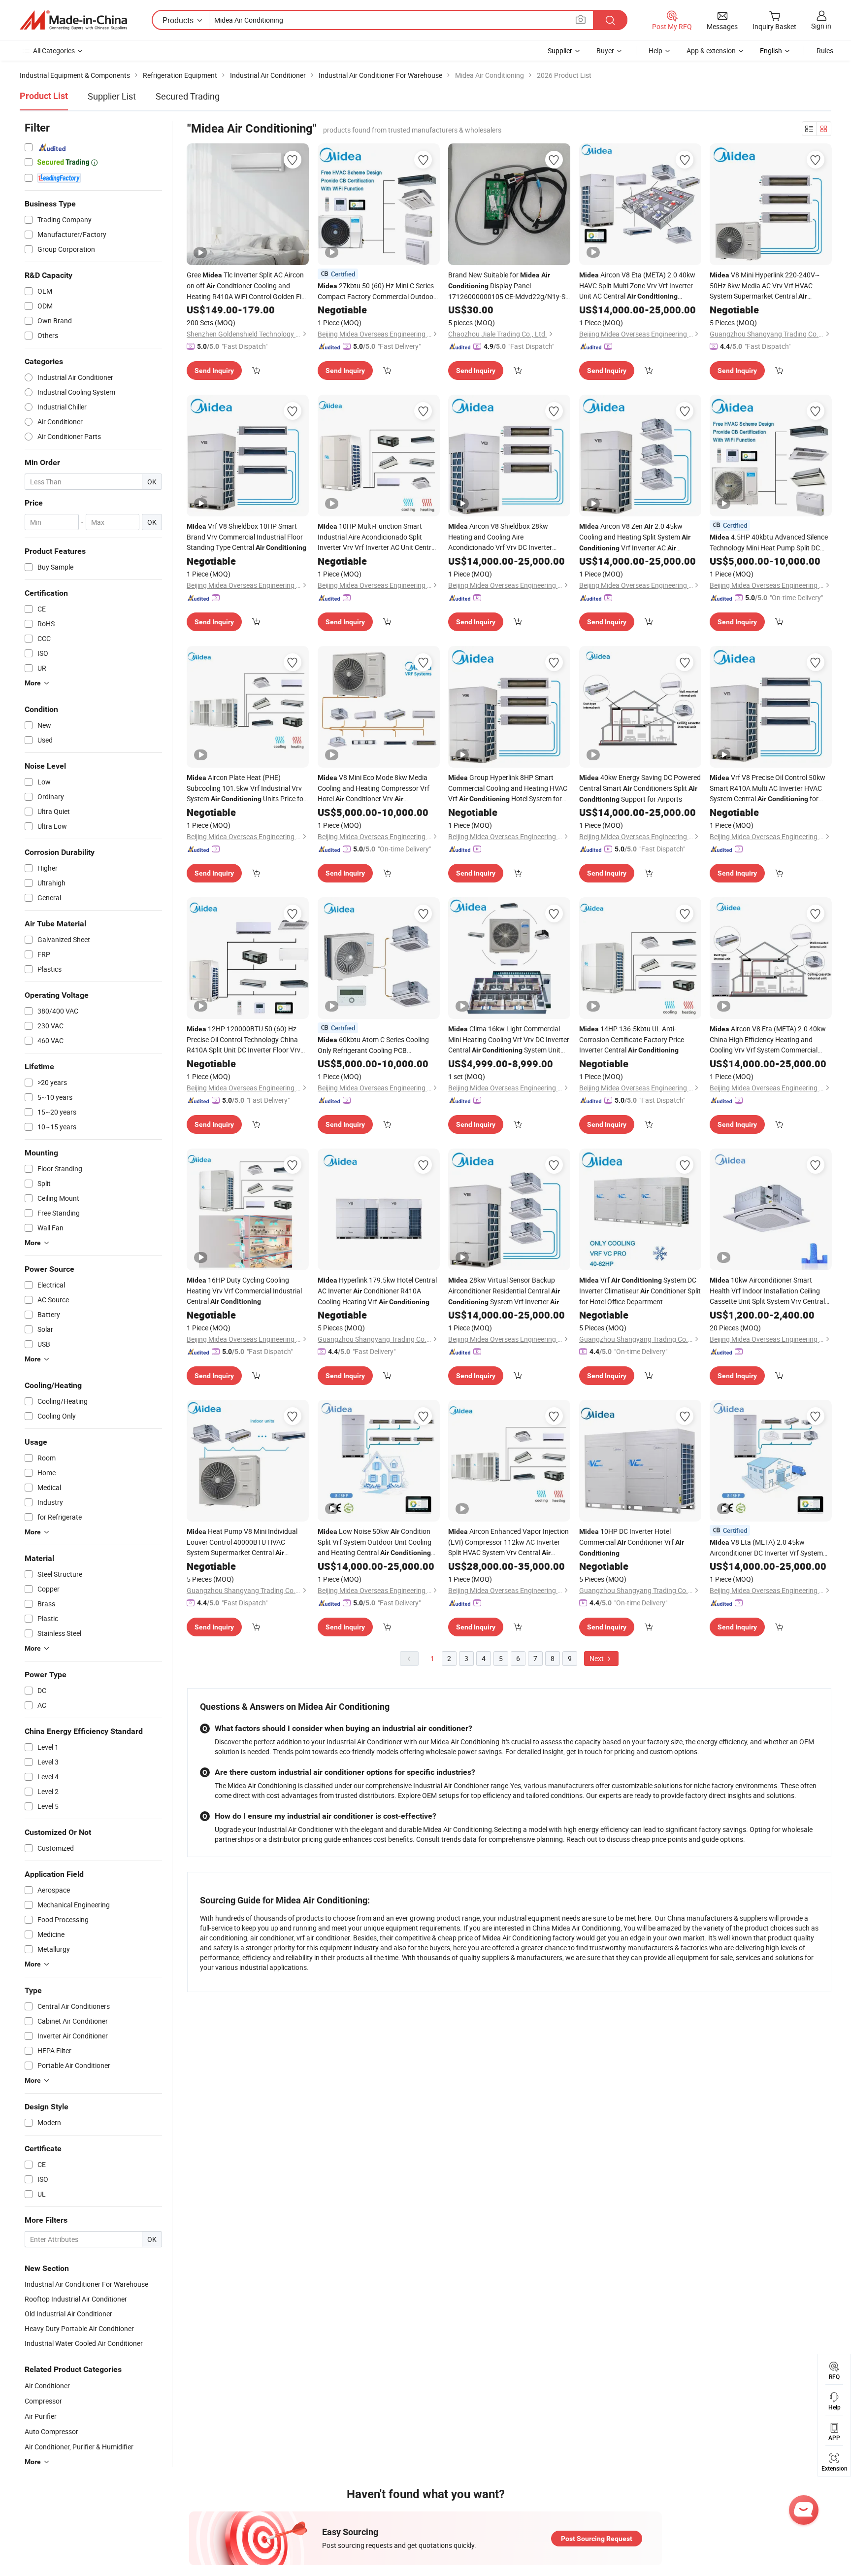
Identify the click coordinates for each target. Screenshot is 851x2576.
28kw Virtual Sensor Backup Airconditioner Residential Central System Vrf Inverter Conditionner (504, 1291)
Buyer (605, 51)
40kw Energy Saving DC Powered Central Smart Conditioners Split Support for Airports (640, 788)
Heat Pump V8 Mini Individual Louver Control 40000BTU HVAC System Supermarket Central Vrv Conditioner (242, 1542)
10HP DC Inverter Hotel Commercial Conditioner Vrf (632, 1542)
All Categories (54, 51)
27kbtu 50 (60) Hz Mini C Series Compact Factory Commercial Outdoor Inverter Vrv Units (377, 291)
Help (655, 51)
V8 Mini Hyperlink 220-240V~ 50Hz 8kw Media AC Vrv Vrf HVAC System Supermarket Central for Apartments (765, 286)
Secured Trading (188, 96)
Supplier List (112, 96)
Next (597, 1658)
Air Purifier (41, 2416)
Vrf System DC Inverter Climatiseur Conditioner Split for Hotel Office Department (640, 1291)
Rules (825, 51)
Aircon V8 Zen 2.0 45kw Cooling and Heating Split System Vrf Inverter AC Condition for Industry (635, 537)
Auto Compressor (51, 2431)
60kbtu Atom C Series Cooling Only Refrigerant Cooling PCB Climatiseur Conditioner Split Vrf (376, 1045)
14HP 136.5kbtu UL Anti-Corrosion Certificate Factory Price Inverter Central (632, 1039)
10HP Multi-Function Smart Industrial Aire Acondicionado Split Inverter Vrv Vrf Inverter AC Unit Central (377, 537)
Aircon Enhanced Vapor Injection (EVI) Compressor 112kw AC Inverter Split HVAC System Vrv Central (508, 1542)
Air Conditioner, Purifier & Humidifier (79, 2447)
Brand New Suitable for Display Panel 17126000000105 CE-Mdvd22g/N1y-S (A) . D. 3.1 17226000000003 (507, 286)
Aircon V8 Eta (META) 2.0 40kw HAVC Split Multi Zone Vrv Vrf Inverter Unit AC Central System (637, 286)
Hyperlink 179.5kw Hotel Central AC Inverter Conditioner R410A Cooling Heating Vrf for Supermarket (377, 1291)
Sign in (821, 26)
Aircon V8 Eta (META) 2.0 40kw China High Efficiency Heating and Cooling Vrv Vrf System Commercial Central (768, 1039)
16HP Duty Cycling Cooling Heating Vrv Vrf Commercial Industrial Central (244, 1290)
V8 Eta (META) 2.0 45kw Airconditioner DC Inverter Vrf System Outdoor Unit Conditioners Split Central (766, 1548)
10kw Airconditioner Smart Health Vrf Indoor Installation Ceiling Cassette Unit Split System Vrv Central (767, 1291)
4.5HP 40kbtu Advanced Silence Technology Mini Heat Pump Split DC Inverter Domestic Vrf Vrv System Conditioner (769, 542)
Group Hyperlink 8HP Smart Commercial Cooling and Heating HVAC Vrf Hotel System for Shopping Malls (508, 788)
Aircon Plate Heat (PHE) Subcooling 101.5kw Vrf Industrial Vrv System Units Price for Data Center (246, 788)
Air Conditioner (47, 2386)
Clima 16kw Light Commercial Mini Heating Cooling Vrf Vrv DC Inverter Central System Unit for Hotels (509, 1040)
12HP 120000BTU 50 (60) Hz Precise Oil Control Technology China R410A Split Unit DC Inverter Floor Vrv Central (244, 1039)
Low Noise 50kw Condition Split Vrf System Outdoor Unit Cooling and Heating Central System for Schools (375, 1542)
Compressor (43, 2401)
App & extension (711, 51)
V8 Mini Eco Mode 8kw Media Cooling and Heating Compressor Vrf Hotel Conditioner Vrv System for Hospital (374, 788)
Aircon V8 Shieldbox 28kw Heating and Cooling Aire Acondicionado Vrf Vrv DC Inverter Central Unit (500, 537)
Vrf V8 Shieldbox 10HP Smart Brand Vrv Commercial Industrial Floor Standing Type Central (246, 537)
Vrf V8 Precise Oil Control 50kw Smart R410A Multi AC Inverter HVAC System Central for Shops (768, 788)
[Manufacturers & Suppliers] (73, 20)
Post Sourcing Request (597, 2539)
